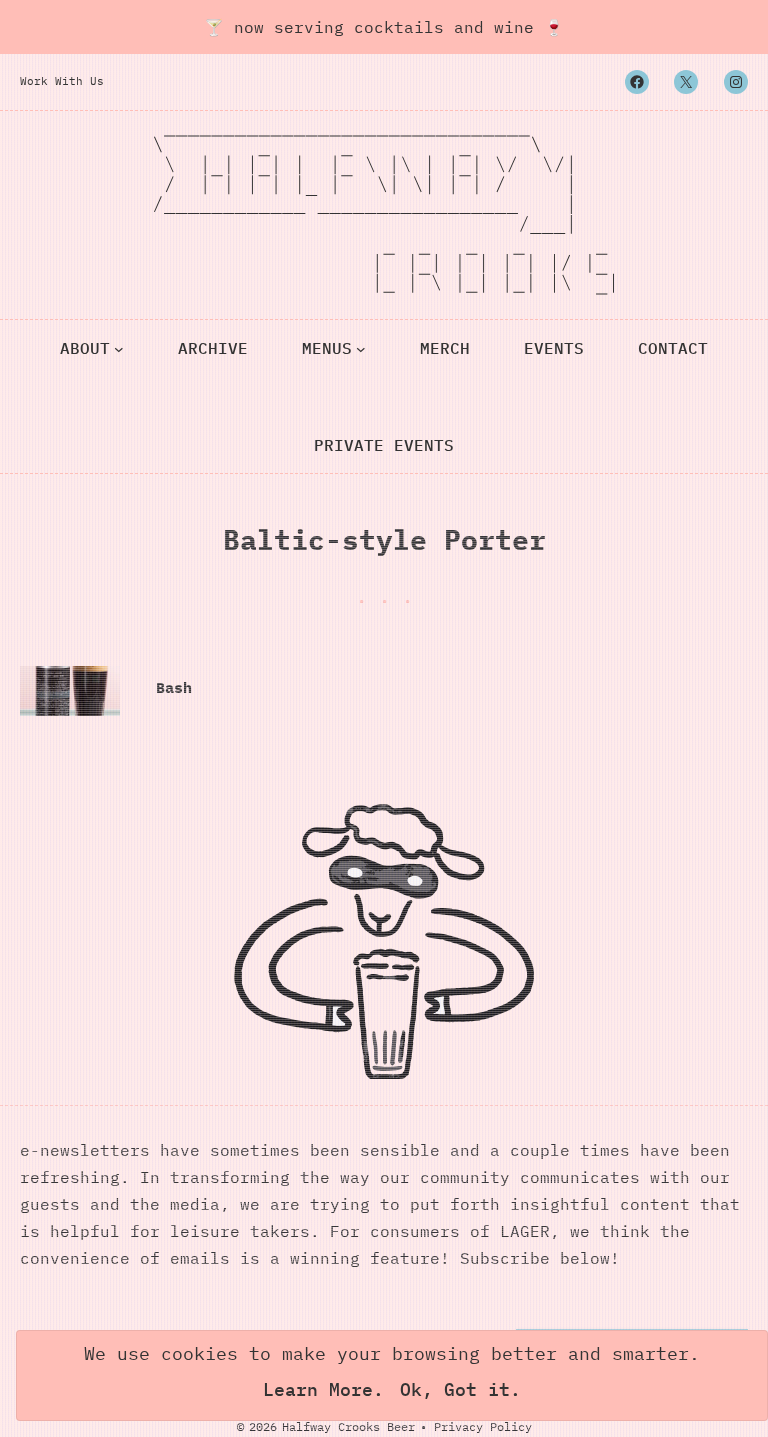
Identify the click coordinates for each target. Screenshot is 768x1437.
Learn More (318, 1389)
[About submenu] (119, 348)
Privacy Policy (483, 1426)
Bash (174, 687)
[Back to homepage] (384, 215)
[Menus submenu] (361, 348)
